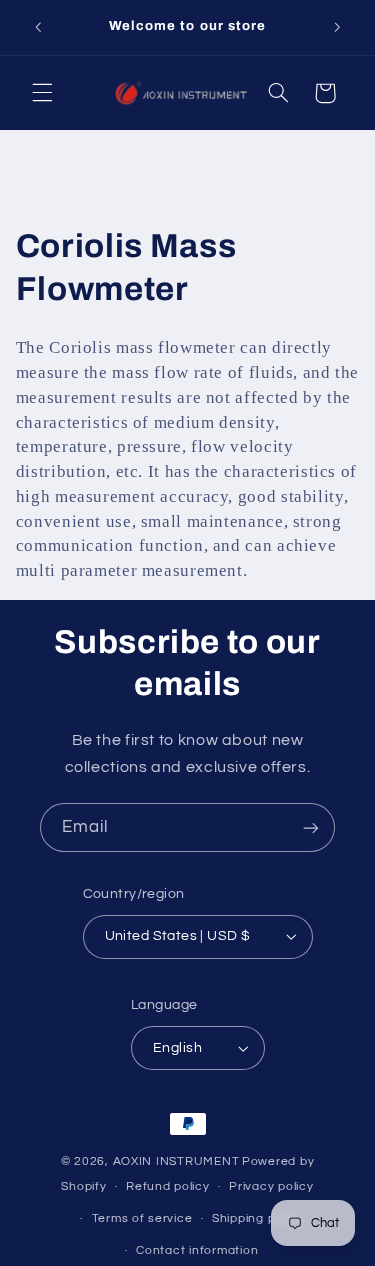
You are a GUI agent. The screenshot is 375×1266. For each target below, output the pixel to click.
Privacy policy (271, 1186)
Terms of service (142, 1218)
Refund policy (168, 1186)
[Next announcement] (337, 27)
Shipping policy (257, 1218)
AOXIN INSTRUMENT (176, 1161)
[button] (42, 93)
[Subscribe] (311, 827)
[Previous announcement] (38, 27)
